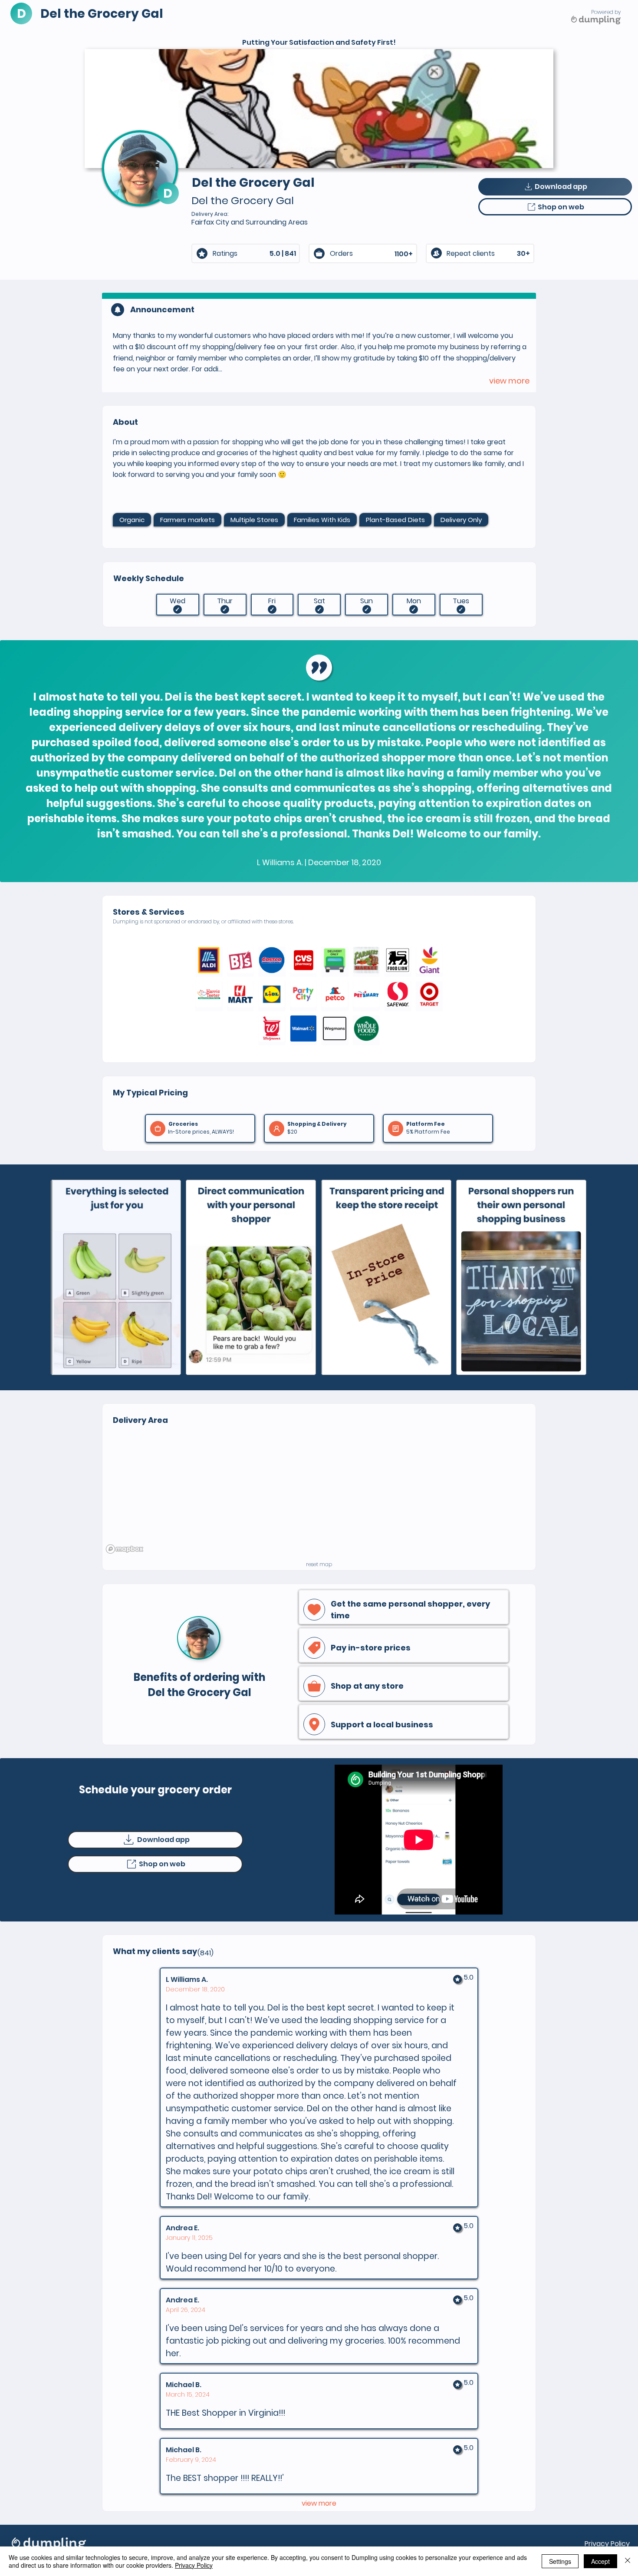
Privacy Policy (607, 2544)
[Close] (628, 2561)
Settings (560, 2561)
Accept (600, 2561)
